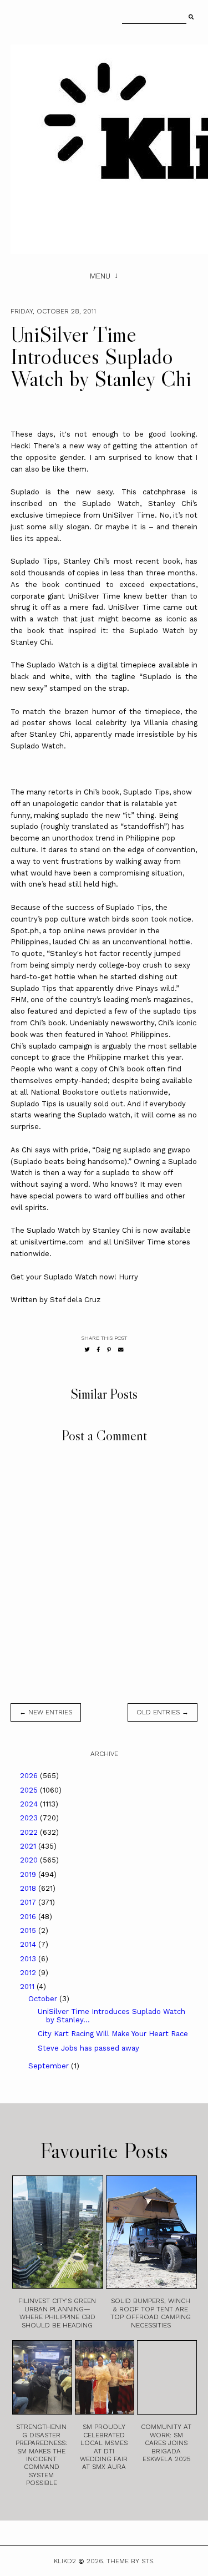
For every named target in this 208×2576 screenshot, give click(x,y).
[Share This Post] (98, 1350)
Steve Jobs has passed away (88, 2048)
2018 (29, 1888)
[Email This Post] (121, 1350)
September (50, 2066)
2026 (30, 1776)
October (44, 1999)
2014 (29, 1944)
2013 (29, 1959)
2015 (29, 1930)
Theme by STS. (131, 2561)
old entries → (163, 1712)
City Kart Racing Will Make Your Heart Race (113, 2034)
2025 (30, 1790)
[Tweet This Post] (87, 1350)
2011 (28, 1987)
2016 (29, 1917)
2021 (29, 1846)
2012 (29, 1973)
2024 (30, 1804)
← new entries (46, 1712)
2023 (30, 1818)
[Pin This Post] (109, 1350)
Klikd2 (65, 2561)
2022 (30, 1832)
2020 (30, 1860)
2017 (29, 1902)
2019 (29, 1874)
